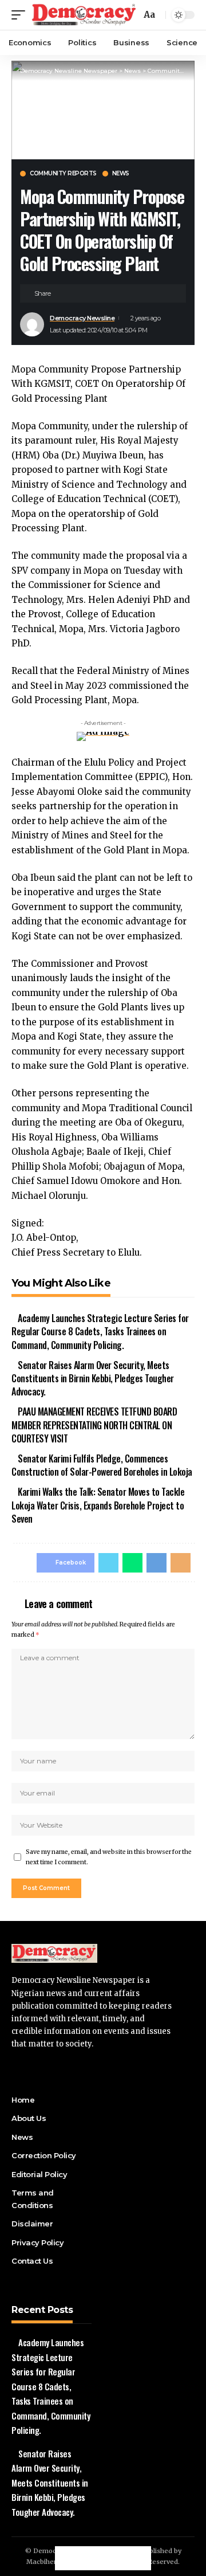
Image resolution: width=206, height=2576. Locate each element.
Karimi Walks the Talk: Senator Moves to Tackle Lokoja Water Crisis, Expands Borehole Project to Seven (98, 1505)
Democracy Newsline (82, 318)
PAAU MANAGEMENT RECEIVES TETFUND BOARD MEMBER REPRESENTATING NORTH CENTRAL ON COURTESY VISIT (94, 1425)
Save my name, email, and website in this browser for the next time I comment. (109, 1857)
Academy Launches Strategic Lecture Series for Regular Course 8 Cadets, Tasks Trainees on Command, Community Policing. (100, 1331)
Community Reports (63, 174)
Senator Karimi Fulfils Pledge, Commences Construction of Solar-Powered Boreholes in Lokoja (102, 1465)
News (121, 174)
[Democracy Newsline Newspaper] (84, 15)
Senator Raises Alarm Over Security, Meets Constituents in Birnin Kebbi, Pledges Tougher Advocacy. (93, 1378)
